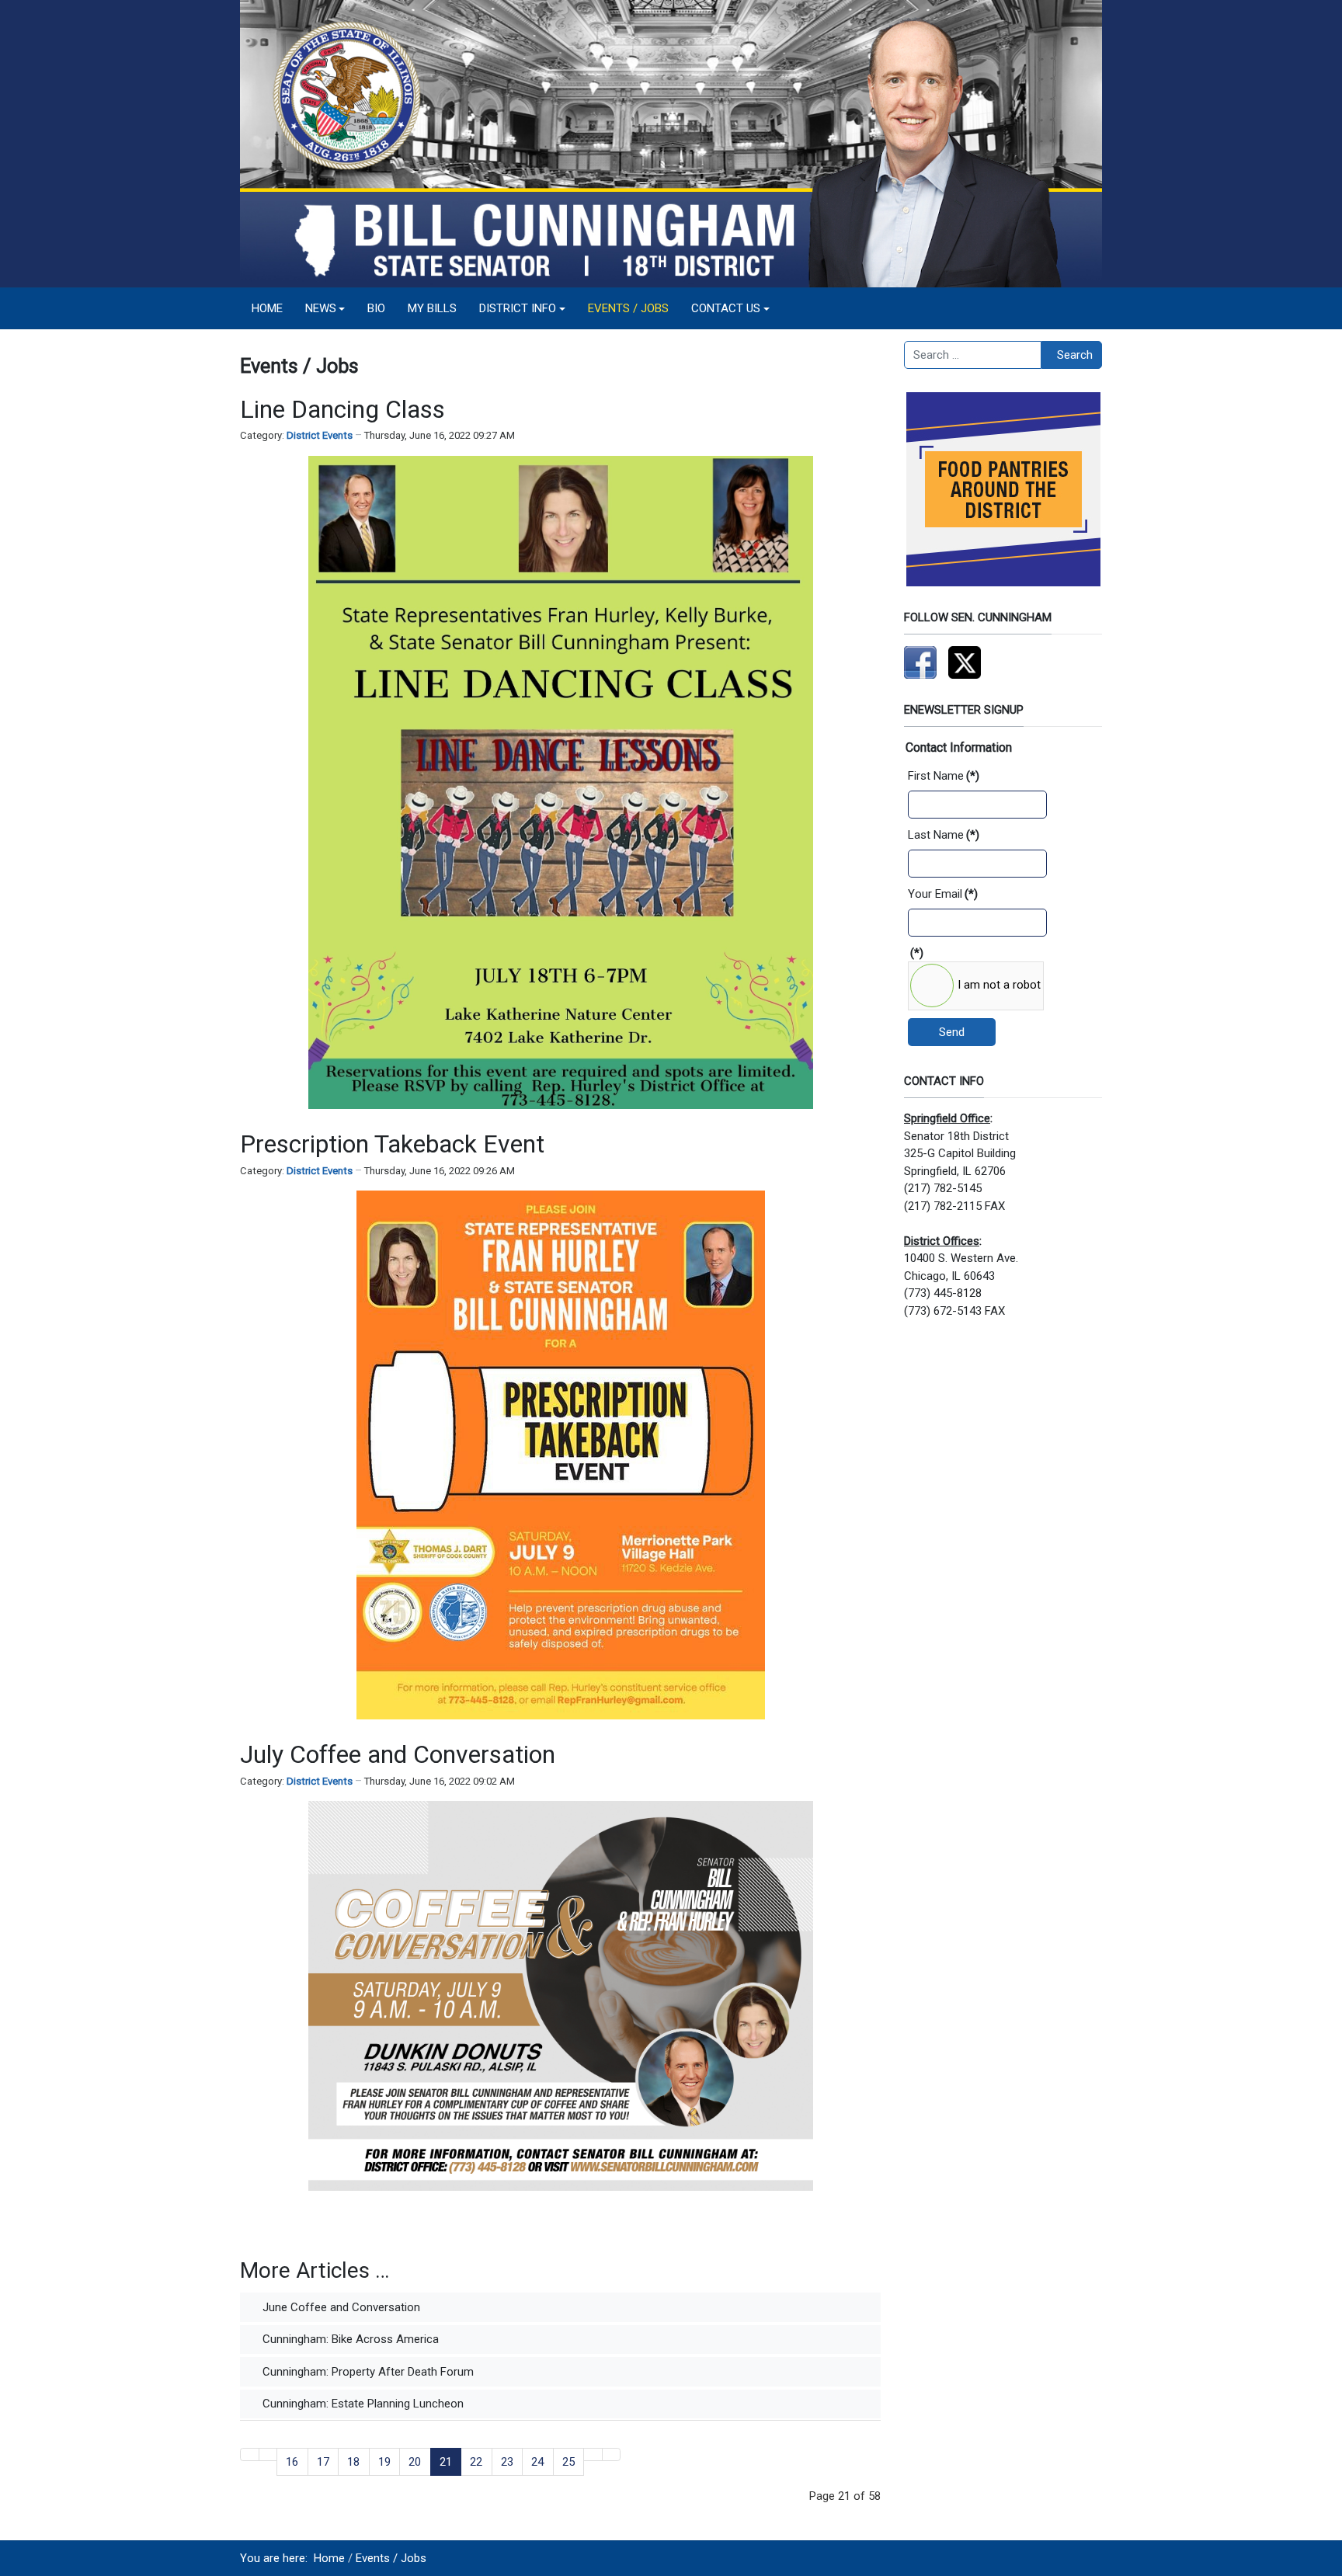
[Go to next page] (593, 2454)
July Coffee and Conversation (398, 1754)
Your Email (943, 894)
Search (1075, 355)
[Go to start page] (250, 2454)
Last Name (944, 835)
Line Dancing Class (342, 409)
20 (415, 2462)
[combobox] (973, 355)
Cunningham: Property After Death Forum (367, 2372)
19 (384, 2462)
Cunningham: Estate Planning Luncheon (362, 2404)
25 (568, 2462)
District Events (320, 435)
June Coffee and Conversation (340, 2307)
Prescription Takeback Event (392, 1144)
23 (507, 2462)
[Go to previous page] (268, 2454)
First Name (944, 776)
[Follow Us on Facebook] (920, 662)
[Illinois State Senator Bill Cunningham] (671, 143)
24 (537, 2462)
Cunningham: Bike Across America (349, 2339)
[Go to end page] (612, 2454)
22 (476, 2462)
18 (353, 2462)
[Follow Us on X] (965, 662)
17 (323, 2462)
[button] (325, 308)
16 (292, 2462)
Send (952, 1032)
